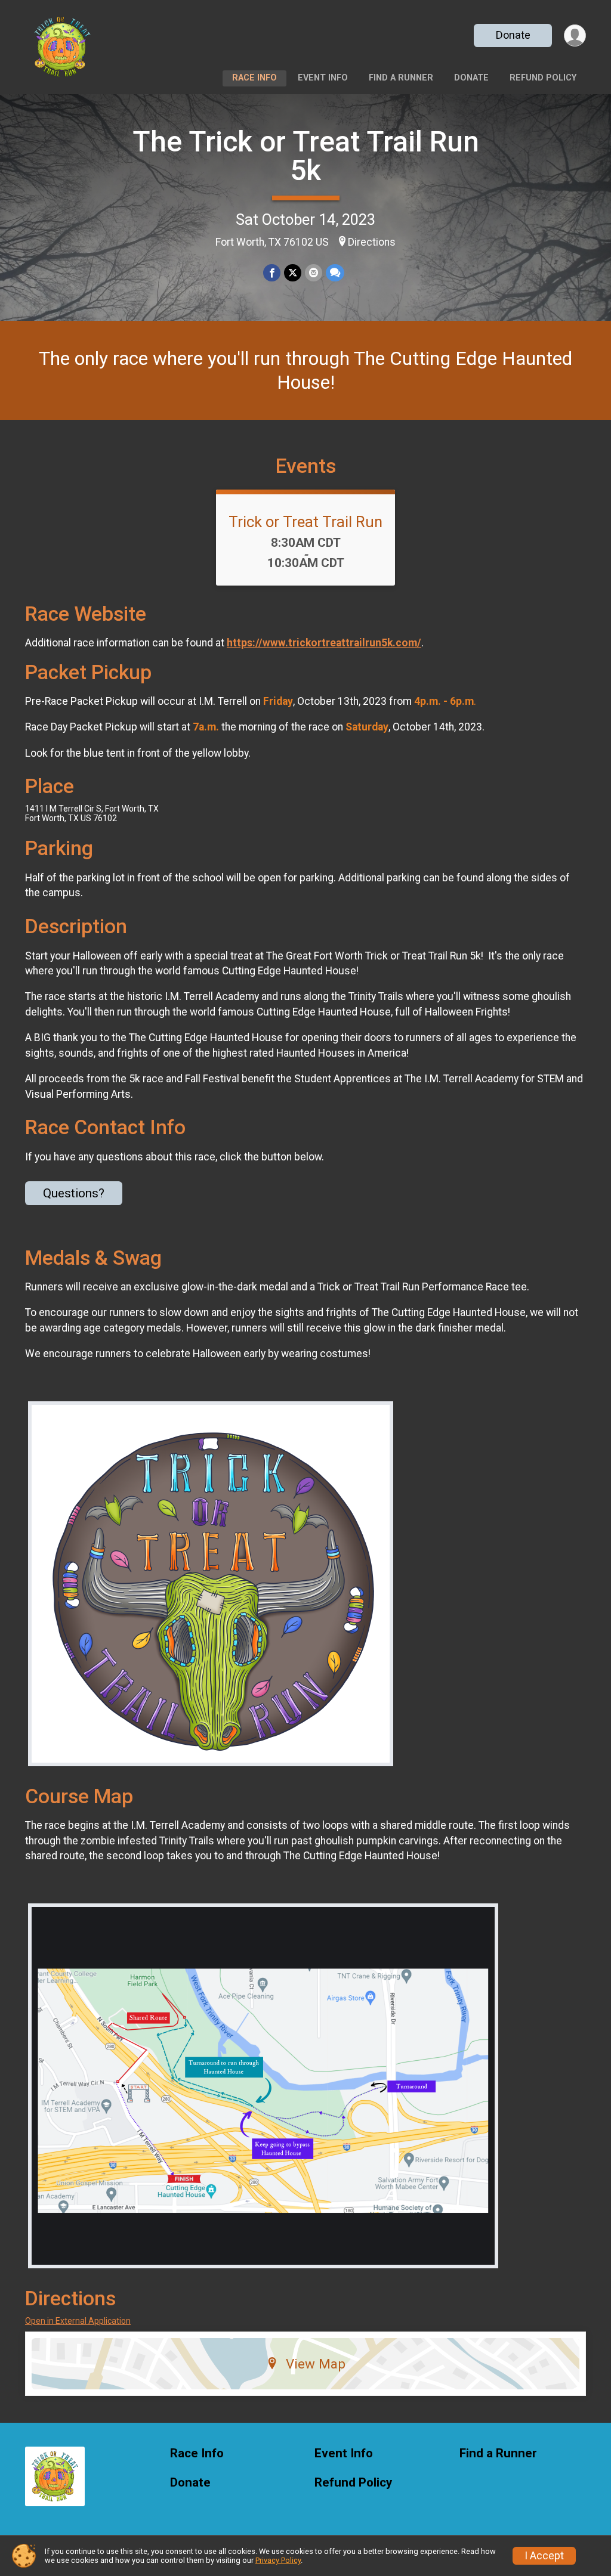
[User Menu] (575, 35)
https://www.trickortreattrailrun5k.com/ (324, 643)
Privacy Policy (278, 2560)
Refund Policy (543, 78)
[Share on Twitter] (293, 273)
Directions (372, 242)
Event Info (323, 78)
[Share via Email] (314, 273)
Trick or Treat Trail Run (305, 522)
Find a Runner (401, 78)
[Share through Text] (335, 273)
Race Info (254, 78)
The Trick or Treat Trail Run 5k (306, 156)
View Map (316, 2364)
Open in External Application (78, 2321)
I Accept (544, 2556)
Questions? (74, 1193)
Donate (513, 35)
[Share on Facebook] (272, 273)
